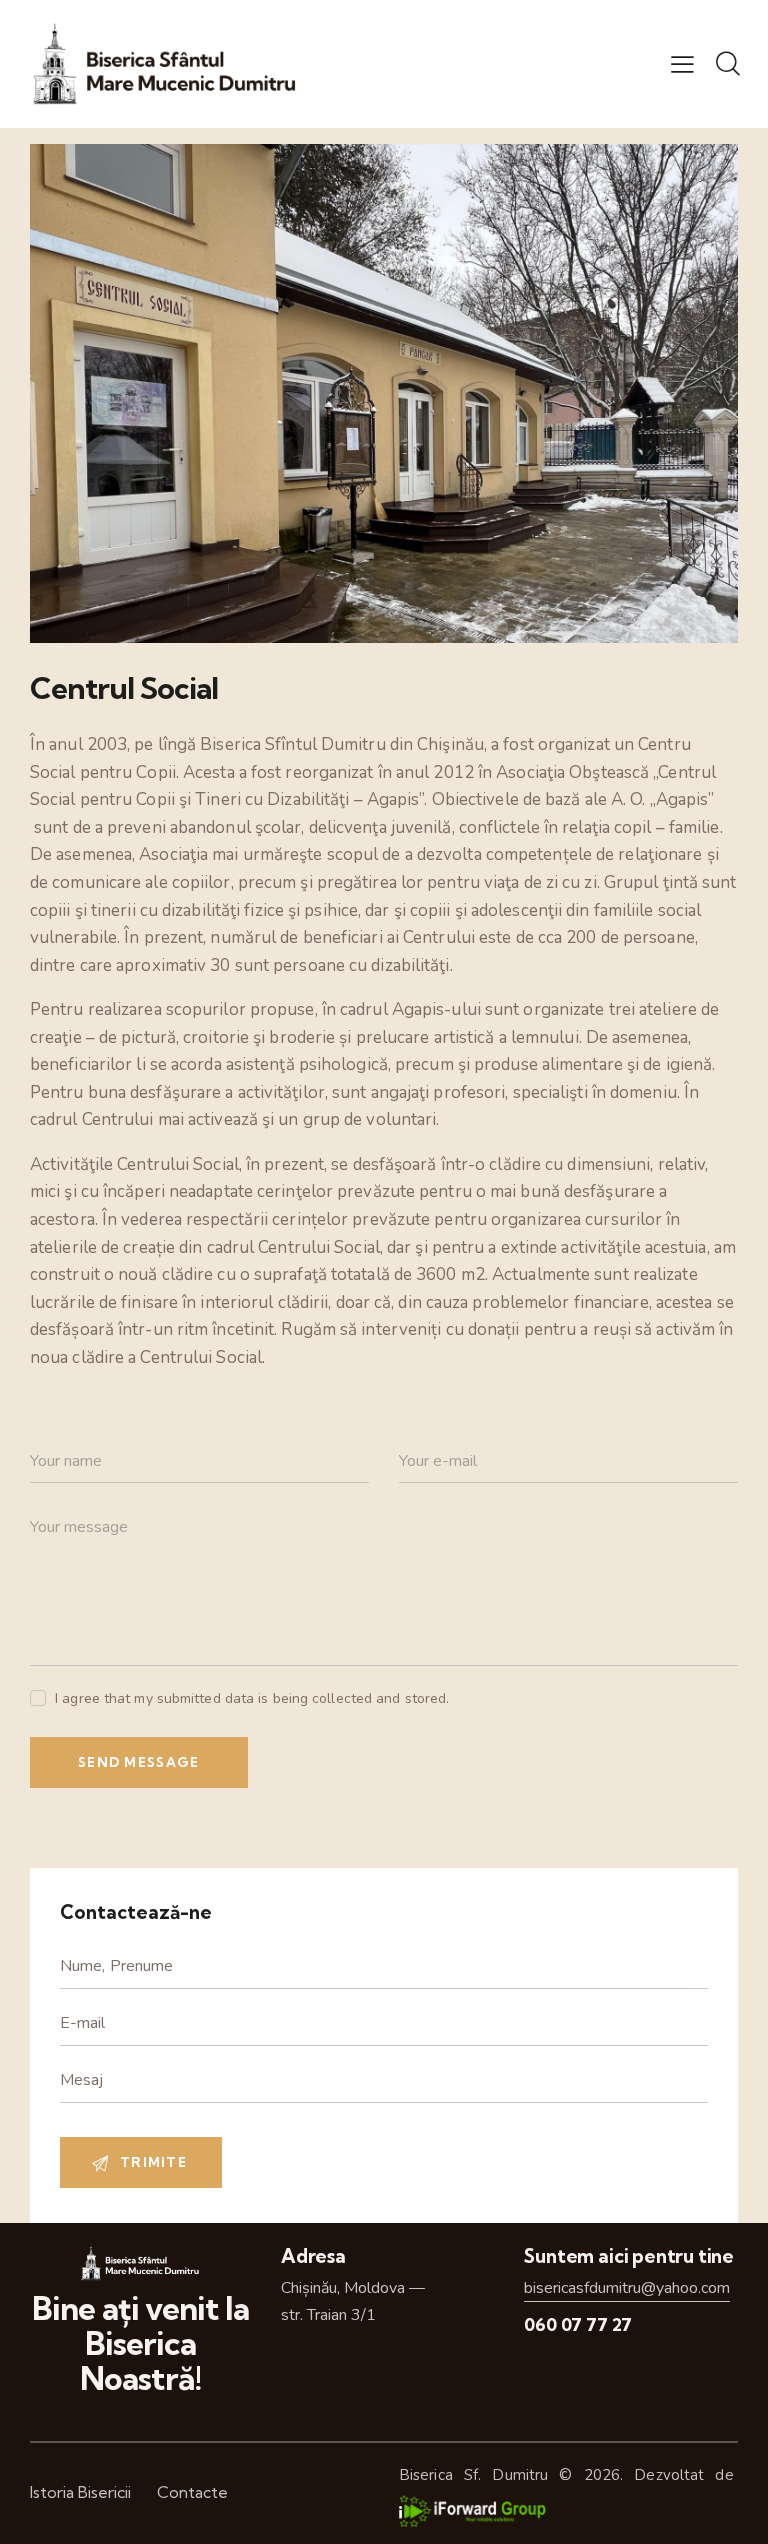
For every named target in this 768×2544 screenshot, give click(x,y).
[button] (682, 64)
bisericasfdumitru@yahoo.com (627, 2288)
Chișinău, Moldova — (353, 2288)
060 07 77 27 (578, 2324)
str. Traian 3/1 (328, 2315)
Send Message (139, 1762)
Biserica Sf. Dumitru (473, 2475)
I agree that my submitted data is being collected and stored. (252, 1698)
